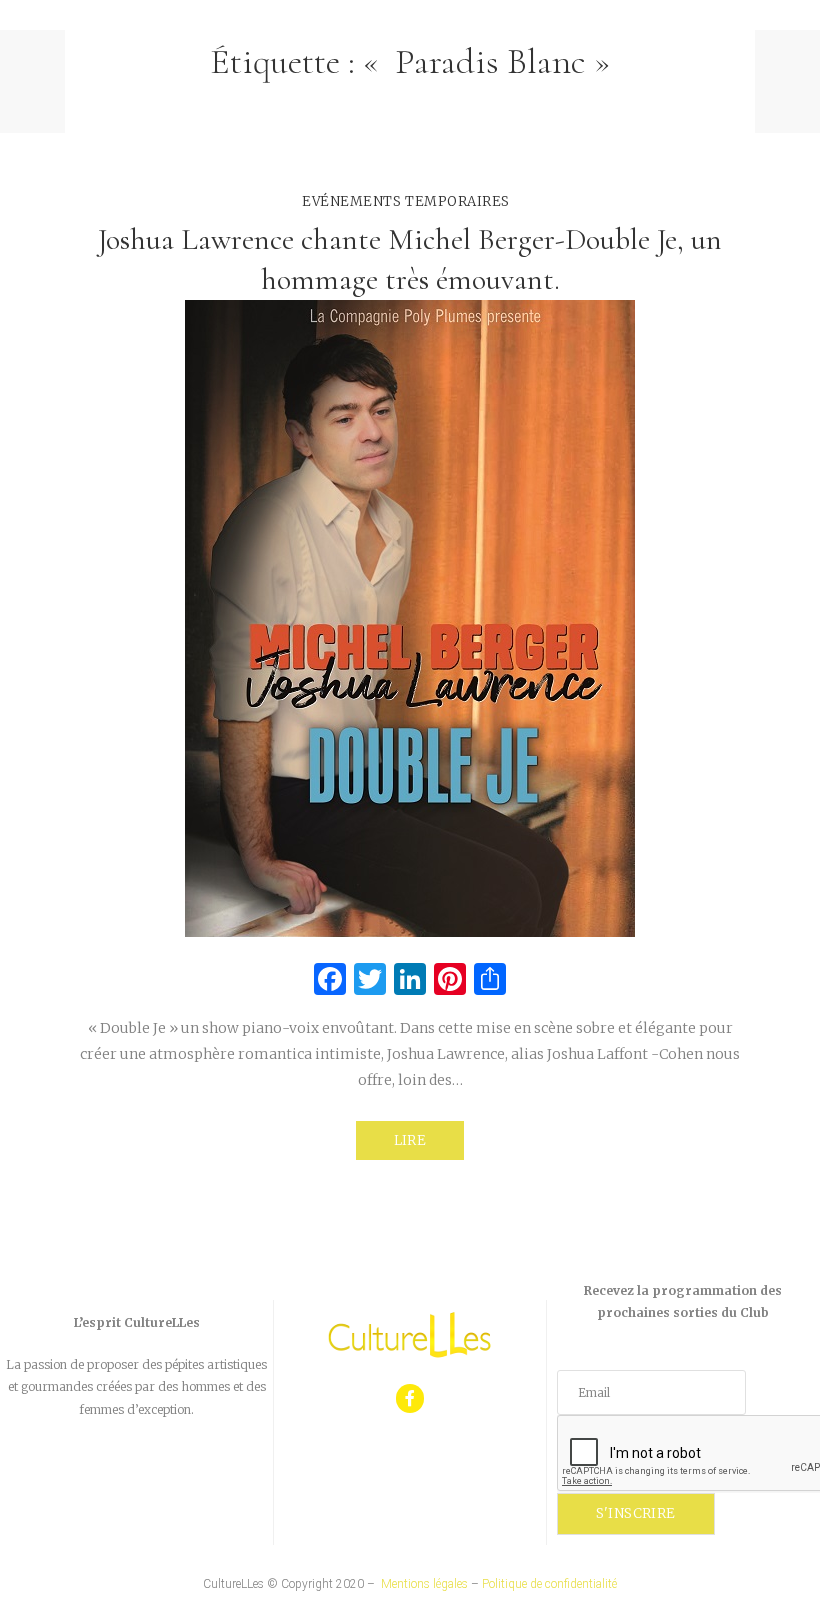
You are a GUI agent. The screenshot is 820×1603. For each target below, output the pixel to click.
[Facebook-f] (410, 1398)
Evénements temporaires (405, 201)
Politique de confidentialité (549, 1584)
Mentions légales (424, 1584)
